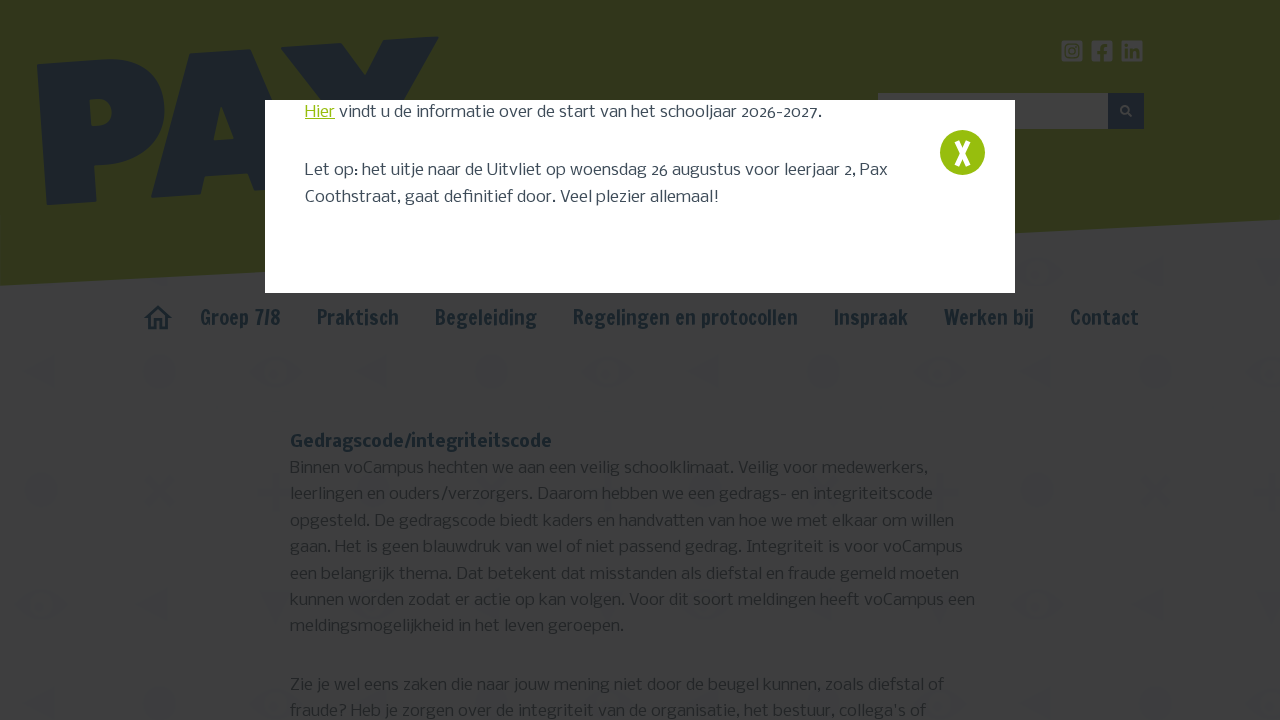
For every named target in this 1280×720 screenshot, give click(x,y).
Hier (320, 112)
